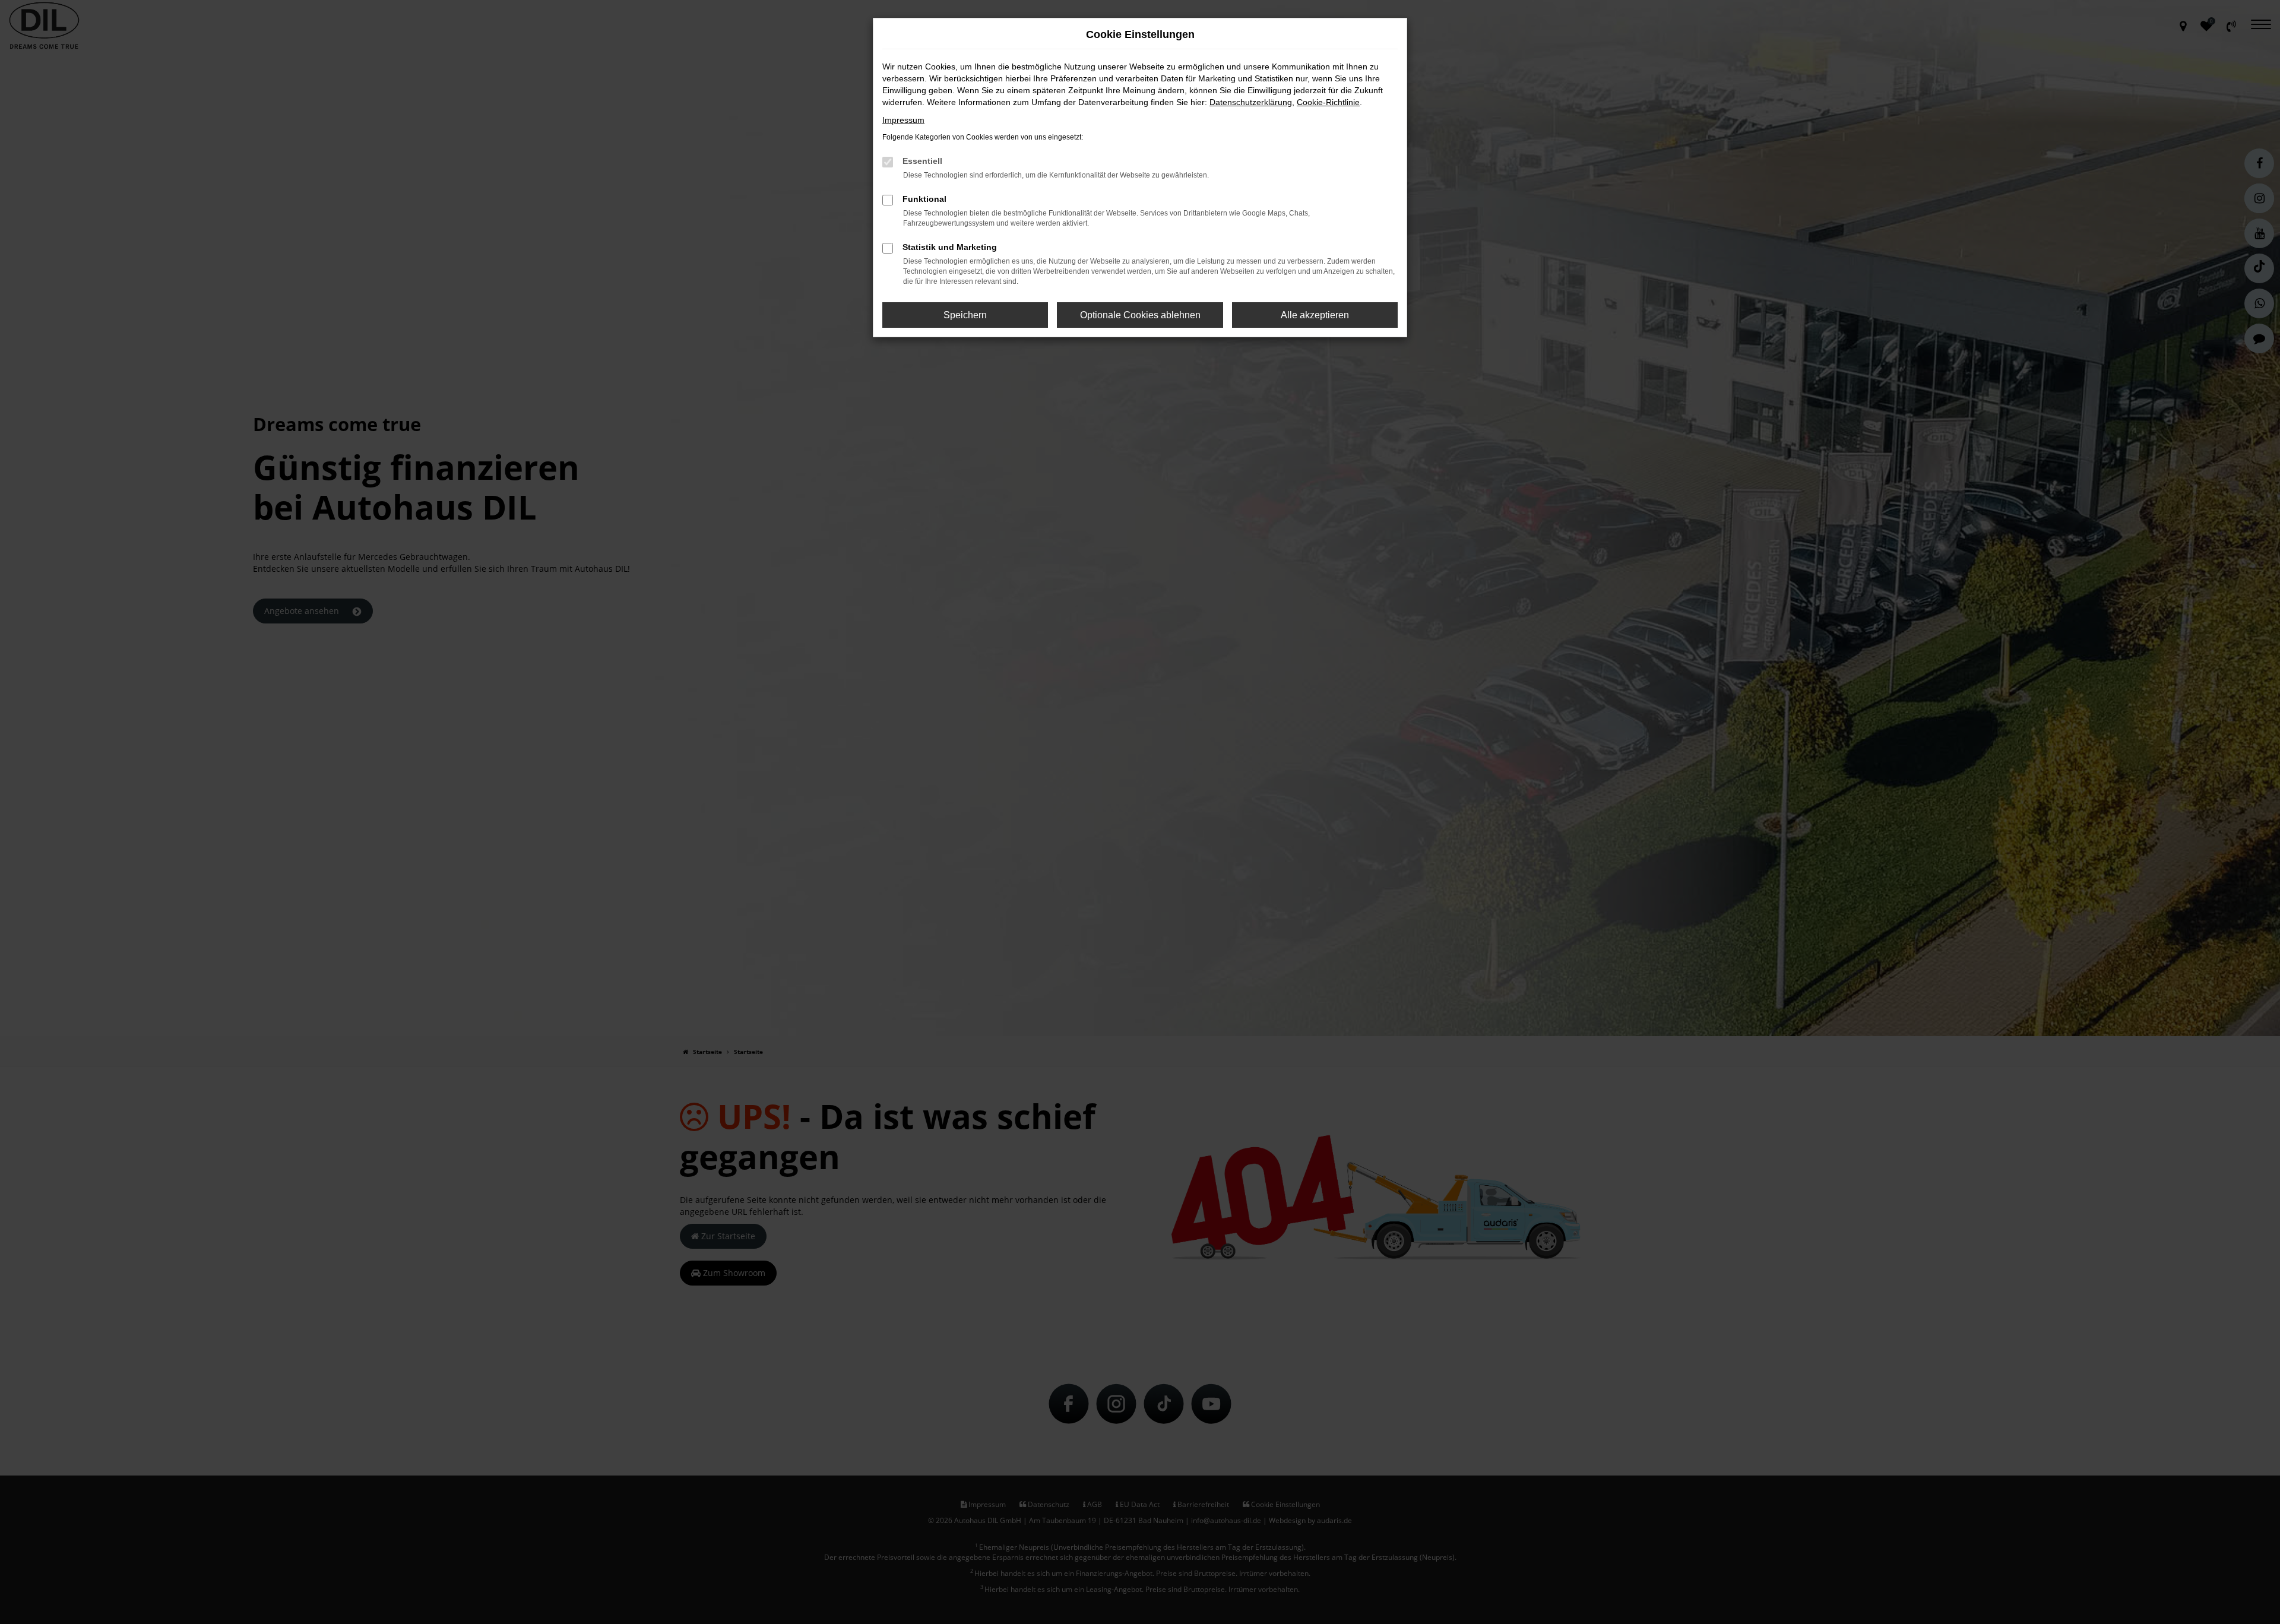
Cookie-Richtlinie (1328, 102)
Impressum (903, 120)
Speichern (965, 315)
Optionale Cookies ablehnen (1140, 315)
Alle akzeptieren (1315, 315)
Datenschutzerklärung (1251, 102)
